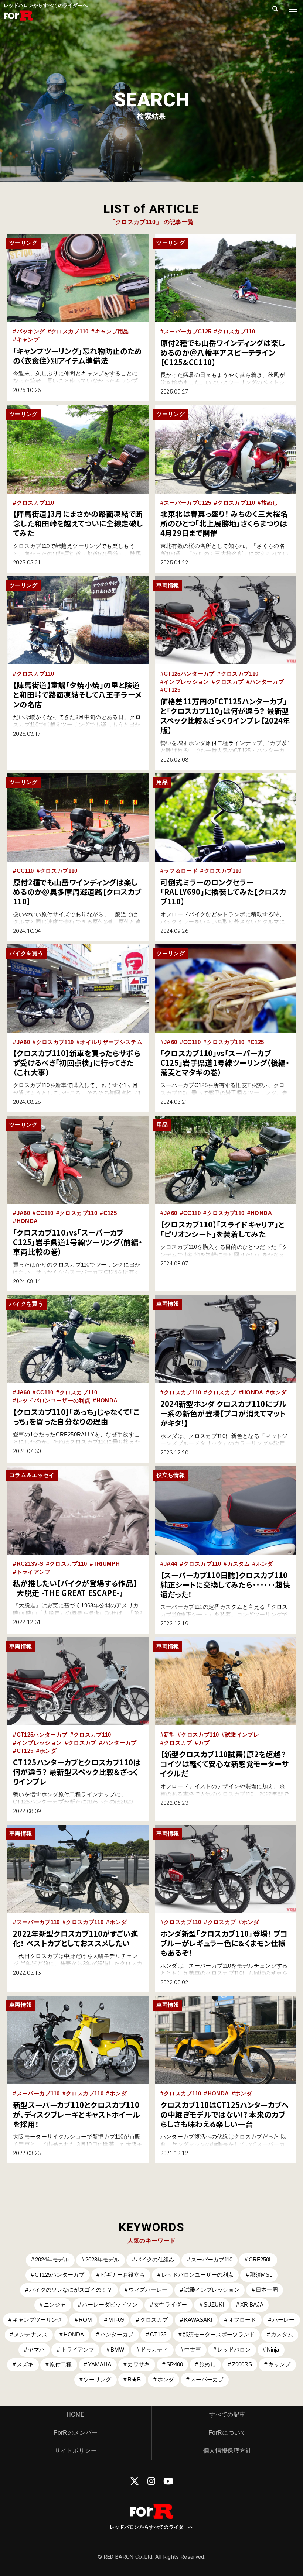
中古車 (193, 2350)
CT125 (172, 690)
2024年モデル (52, 2260)
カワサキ (139, 2364)
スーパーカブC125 (187, 332)
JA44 (170, 1564)
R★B (134, 2380)
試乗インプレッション (212, 2290)
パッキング (31, 332)
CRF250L (260, 2260)
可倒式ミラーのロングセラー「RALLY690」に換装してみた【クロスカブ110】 (223, 892)
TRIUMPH (107, 1564)
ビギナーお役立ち (123, 2275)
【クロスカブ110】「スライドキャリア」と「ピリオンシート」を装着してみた (223, 1229)
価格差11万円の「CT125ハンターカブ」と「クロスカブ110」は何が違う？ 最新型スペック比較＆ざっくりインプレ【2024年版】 (225, 716)
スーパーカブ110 (38, 1922)
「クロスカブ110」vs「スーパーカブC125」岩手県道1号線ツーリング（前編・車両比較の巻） (78, 1242)
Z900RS (242, 2364)
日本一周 (267, 2290)
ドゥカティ (154, 2350)
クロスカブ (230, 682)
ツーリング (97, 2380)
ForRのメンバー (76, 2433)
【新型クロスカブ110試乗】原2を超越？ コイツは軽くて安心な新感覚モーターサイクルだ (227, 1764)
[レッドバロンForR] (18, 20)
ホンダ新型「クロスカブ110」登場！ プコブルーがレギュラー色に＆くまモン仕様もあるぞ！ (224, 1943)
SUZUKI (214, 2305)
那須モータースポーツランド (219, 2335)
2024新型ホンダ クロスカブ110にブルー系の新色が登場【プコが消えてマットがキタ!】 (224, 1413)
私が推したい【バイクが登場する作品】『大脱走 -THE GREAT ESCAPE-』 (75, 1588)
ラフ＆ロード (181, 871)
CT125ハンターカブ (189, 674)
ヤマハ (36, 2350)
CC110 (25, 871)
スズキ (25, 2364)
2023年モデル (102, 2260)
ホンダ (278, 1392)
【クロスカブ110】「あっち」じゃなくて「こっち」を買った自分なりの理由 (76, 1417)
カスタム (239, 1564)
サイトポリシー (76, 2451)
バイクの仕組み (155, 2260)
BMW (117, 2350)
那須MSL (261, 2275)
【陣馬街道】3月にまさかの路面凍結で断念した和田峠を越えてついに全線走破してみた (78, 523)
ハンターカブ (267, 682)
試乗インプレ (242, 1735)
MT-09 (116, 2320)
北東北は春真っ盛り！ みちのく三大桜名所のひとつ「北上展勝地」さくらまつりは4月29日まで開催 (224, 523)
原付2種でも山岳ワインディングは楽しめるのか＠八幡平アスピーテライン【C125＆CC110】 (223, 352)
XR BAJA (252, 2305)
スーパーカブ (207, 2380)
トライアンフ (34, 1572)
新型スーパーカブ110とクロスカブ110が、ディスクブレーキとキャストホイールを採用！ (77, 2114)
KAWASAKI (198, 2320)
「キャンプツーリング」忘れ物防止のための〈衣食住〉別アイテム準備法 (78, 356)
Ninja (273, 2350)
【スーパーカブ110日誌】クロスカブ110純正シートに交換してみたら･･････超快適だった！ (225, 1585)
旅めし (270, 503)
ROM (85, 2320)
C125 (257, 1042)
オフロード (242, 2320)
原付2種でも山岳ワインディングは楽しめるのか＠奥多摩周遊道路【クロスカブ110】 (77, 892)
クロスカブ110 (70, 332)
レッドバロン (234, 2350)
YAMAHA (100, 2364)
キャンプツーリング (38, 2320)
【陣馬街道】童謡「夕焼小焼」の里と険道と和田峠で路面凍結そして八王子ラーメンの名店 (77, 695)
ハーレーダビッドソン (110, 2305)
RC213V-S (30, 1564)
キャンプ (28, 340)
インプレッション (186, 682)
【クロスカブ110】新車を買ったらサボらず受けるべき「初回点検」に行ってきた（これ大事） (77, 1063)
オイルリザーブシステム (111, 1042)
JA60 (23, 1042)
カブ (204, 1743)
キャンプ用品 (112, 332)
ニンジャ (55, 2305)
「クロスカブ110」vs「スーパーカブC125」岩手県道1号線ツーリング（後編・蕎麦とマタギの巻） (225, 1063)
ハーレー (283, 2320)
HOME (76, 2414)
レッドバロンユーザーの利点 (53, 1401)
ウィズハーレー (148, 2290)
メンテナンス (31, 2335)
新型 (169, 1735)
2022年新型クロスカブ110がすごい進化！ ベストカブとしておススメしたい (76, 1938)
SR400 (175, 2364)
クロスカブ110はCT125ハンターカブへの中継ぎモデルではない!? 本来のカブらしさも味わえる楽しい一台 (225, 2114)
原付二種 (61, 2364)
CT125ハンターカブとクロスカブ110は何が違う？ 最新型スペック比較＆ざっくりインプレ (77, 1772)
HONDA (27, 1221)
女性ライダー (170, 2305)
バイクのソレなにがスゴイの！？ (71, 2290)
